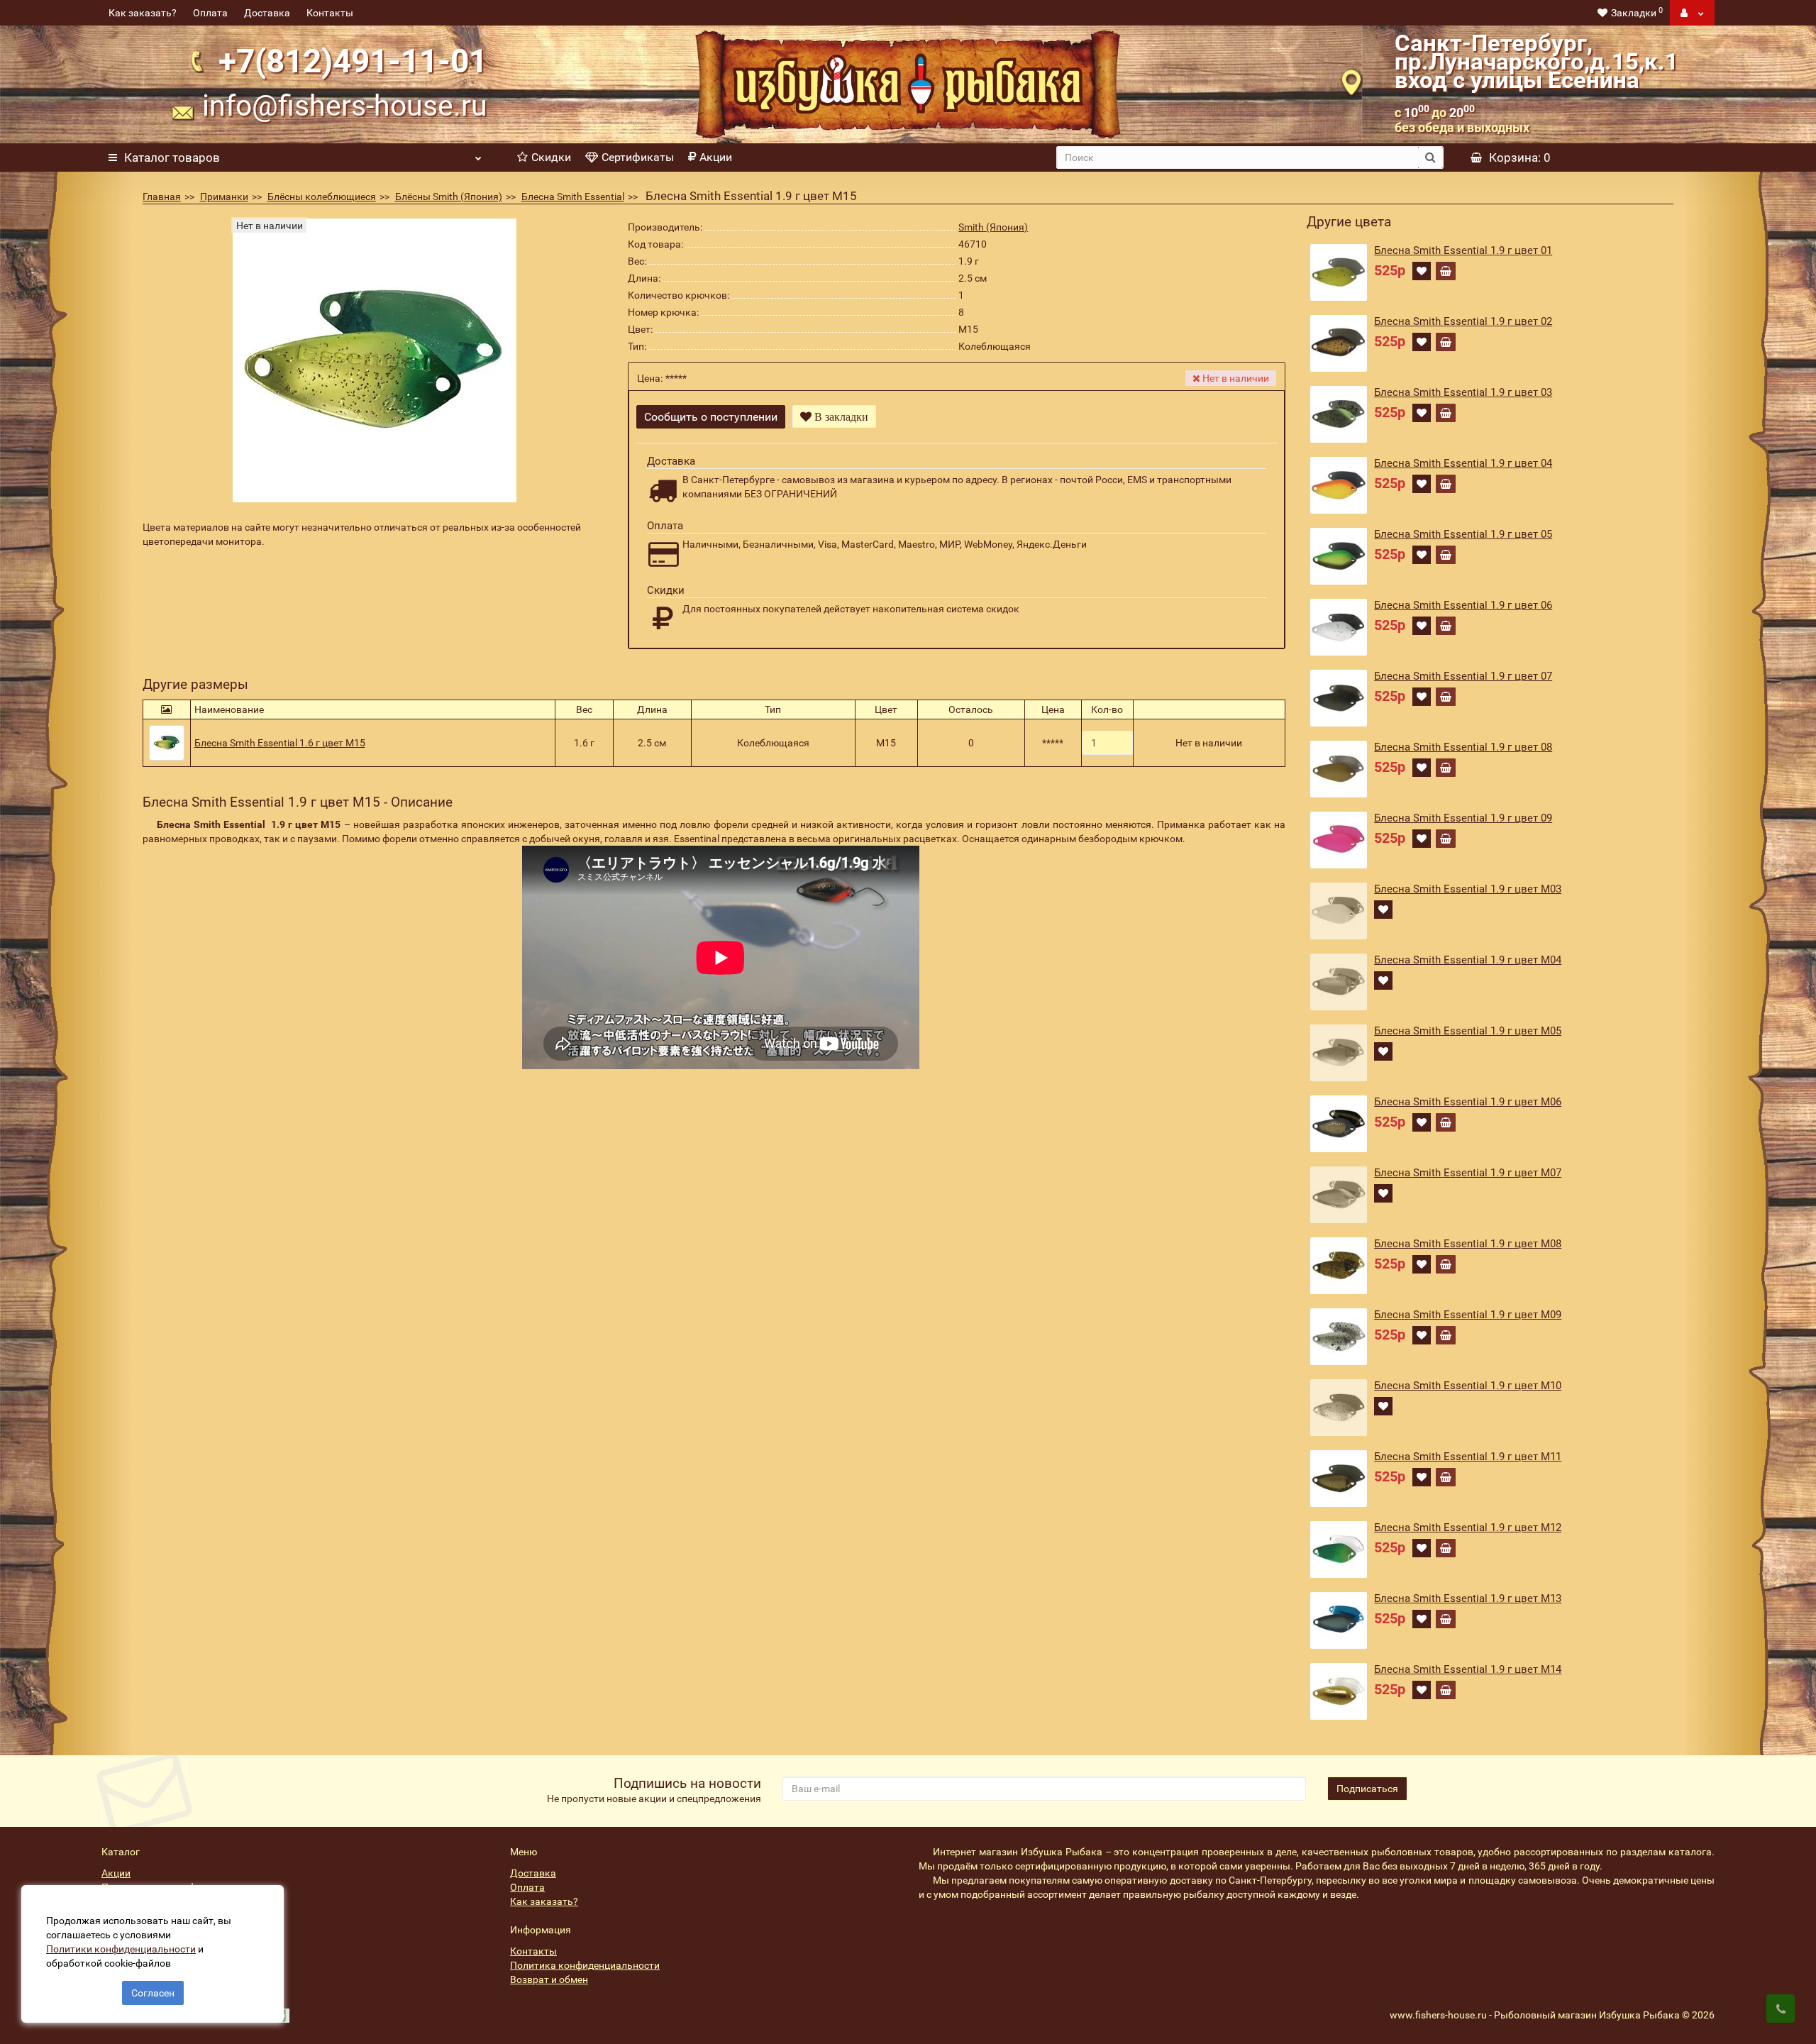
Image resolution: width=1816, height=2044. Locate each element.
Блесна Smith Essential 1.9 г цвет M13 (1468, 1598)
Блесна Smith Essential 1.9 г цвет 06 (1463, 605)
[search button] (1430, 158)
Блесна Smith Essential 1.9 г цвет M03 (1468, 889)
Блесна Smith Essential (573, 197)
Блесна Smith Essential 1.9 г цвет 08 (1463, 747)
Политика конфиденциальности (585, 1965)
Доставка (267, 13)
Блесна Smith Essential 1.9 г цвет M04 (1468, 960)
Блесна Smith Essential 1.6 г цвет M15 (280, 743)
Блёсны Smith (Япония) (449, 197)
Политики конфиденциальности (121, 1949)
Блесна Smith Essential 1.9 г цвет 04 (1463, 463)
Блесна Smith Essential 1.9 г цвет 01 (1463, 250)
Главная (162, 197)
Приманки (224, 197)
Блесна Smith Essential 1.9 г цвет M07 (1468, 1173)
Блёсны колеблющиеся (322, 197)
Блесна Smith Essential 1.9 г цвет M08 (1468, 1244)
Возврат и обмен (549, 1979)
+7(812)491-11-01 (353, 61)
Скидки (551, 157)
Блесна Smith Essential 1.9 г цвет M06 (1468, 1102)
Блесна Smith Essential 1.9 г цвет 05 (1463, 534)
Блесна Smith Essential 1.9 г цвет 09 (1463, 818)
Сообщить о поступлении (711, 417)
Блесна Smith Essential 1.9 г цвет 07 (1463, 676)
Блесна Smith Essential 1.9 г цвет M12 (1468, 1528)
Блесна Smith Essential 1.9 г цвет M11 (1468, 1457)
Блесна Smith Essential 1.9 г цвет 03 (1463, 392)
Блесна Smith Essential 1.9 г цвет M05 (1468, 1031)
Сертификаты (638, 157)
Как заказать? (143, 13)
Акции (716, 157)
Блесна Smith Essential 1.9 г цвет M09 (1468, 1315)
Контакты (330, 13)
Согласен (153, 1993)
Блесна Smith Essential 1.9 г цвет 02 (1463, 321)
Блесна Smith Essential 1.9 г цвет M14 (1468, 1669)
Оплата (210, 13)
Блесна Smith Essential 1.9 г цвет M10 (1468, 1386)
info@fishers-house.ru (345, 106)
